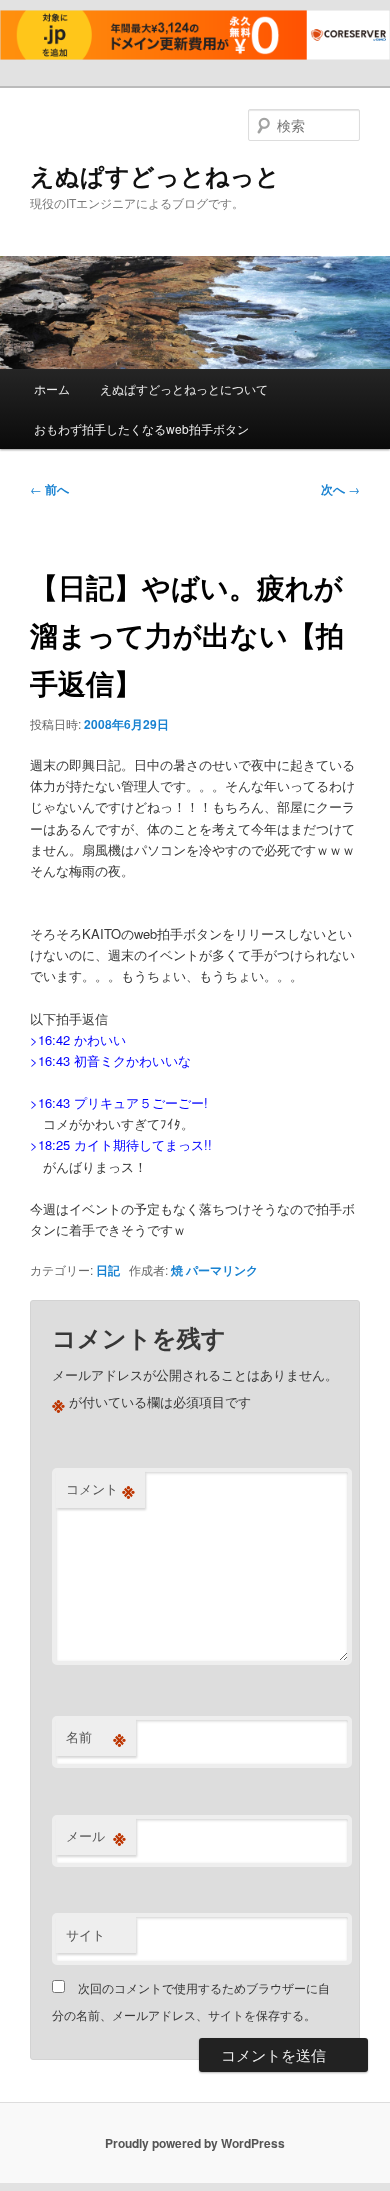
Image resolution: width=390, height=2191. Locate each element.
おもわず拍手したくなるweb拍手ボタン (141, 428)
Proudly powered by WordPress (195, 2143)
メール (96, 1836)
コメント (100, 1489)
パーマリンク (222, 1270)
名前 (96, 1737)
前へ (49, 489)
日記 (108, 1270)
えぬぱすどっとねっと (155, 175)
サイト (85, 1934)
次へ (340, 489)
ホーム (52, 388)
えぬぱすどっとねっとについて (184, 388)
